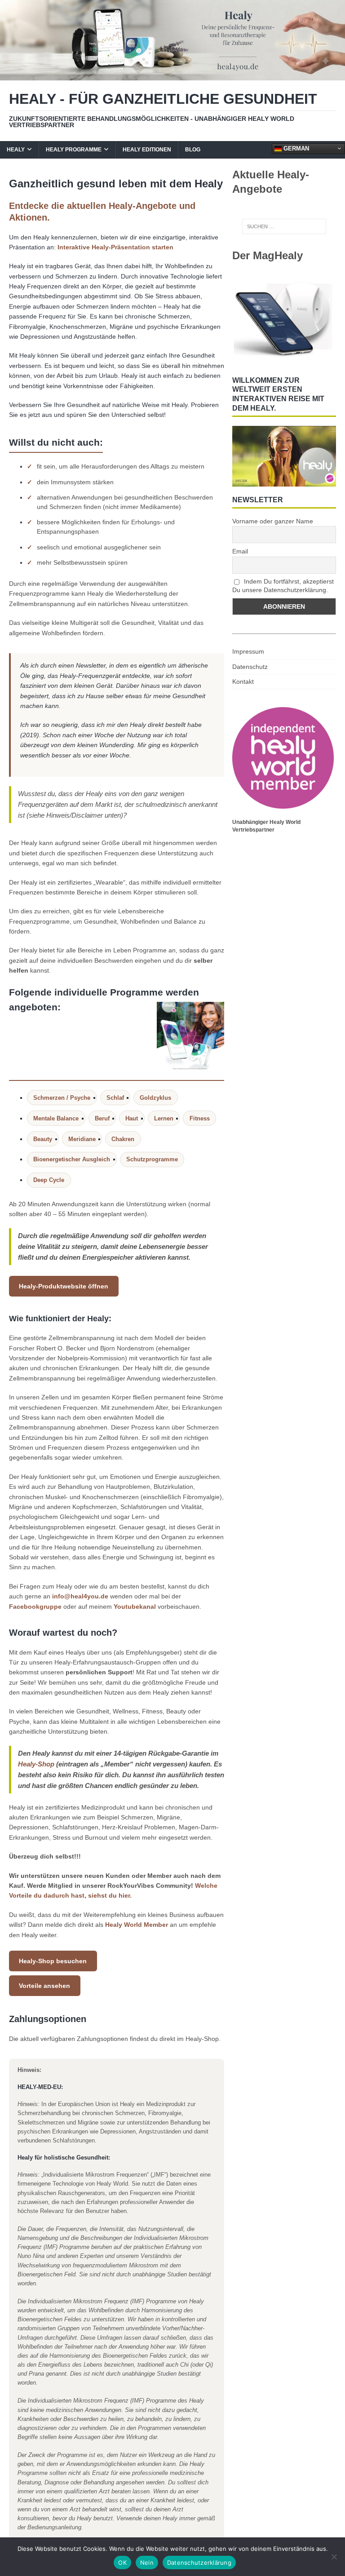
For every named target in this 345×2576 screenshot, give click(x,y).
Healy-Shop (36, 1764)
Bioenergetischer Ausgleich (72, 1159)
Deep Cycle (49, 1180)
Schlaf (115, 1098)
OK (122, 2563)
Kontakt (243, 682)
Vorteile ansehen (44, 1986)
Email (240, 551)
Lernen (164, 1118)
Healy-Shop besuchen (53, 1961)
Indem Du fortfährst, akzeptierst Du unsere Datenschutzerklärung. (283, 586)
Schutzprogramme (152, 1159)
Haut (132, 1118)
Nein (147, 2563)
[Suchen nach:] (284, 226)
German (295, 148)
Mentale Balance (56, 1118)
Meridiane (82, 1139)
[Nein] (334, 2557)
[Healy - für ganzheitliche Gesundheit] (172, 75)
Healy (16, 150)
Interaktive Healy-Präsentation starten (115, 247)
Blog (193, 150)
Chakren (123, 1139)
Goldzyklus (155, 1098)
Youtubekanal (135, 1607)
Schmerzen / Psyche (62, 1098)
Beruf (102, 1118)
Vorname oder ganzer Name (273, 521)
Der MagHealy (268, 255)
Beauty (43, 1139)
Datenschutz (250, 667)
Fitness (200, 1118)
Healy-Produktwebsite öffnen (64, 1286)
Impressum (248, 651)
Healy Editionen (147, 150)
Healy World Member (137, 1925)
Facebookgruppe (35, 1607)
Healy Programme (74, 150)
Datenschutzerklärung (199, 2563)
